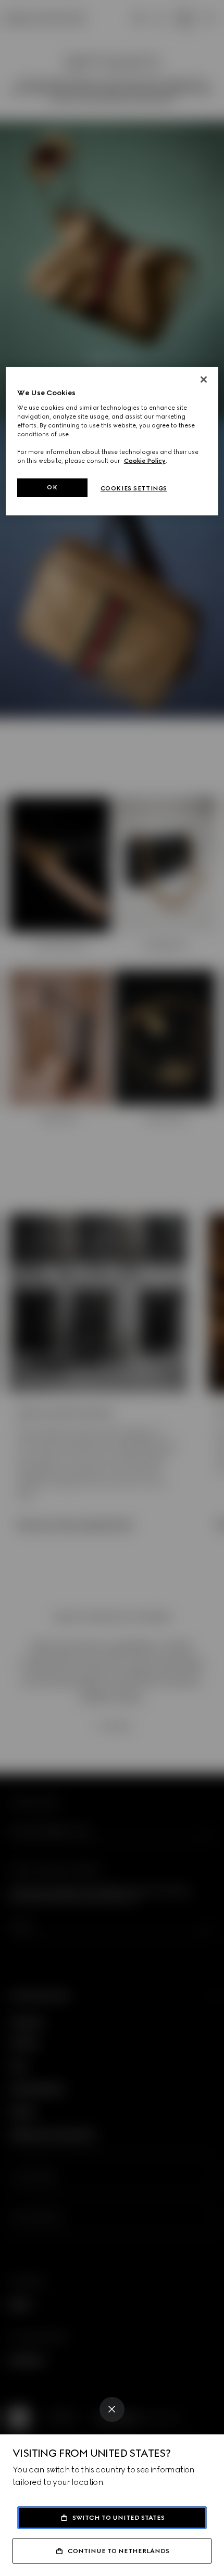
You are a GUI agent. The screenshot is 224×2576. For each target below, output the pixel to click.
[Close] (112, 2409)
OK (52, 487)
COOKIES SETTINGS (134, 488)
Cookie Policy (145, 461)
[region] (112, 441)
